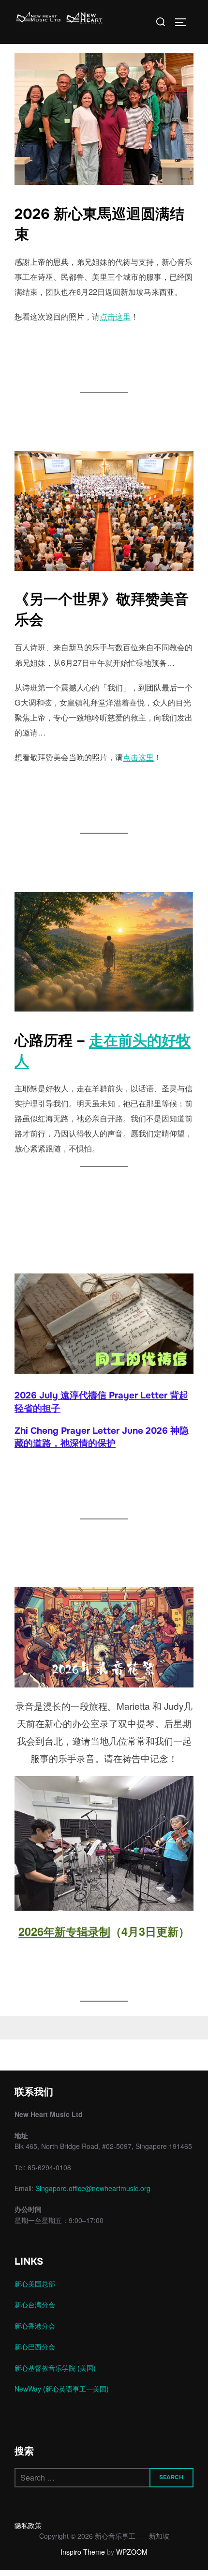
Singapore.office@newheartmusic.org (93, 2188)
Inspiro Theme (83, 2552)
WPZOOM (132, 2552)
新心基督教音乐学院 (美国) (55, 2368)
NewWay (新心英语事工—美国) (62, 2389)
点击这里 (115, 316)
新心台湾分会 (35, 2304)
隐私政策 (28, 2525)
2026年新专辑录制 (64, 1931)
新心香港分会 (35, 2326)
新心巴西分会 (35, 2346)
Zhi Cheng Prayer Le (59, 1431)
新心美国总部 (35, 2284)
